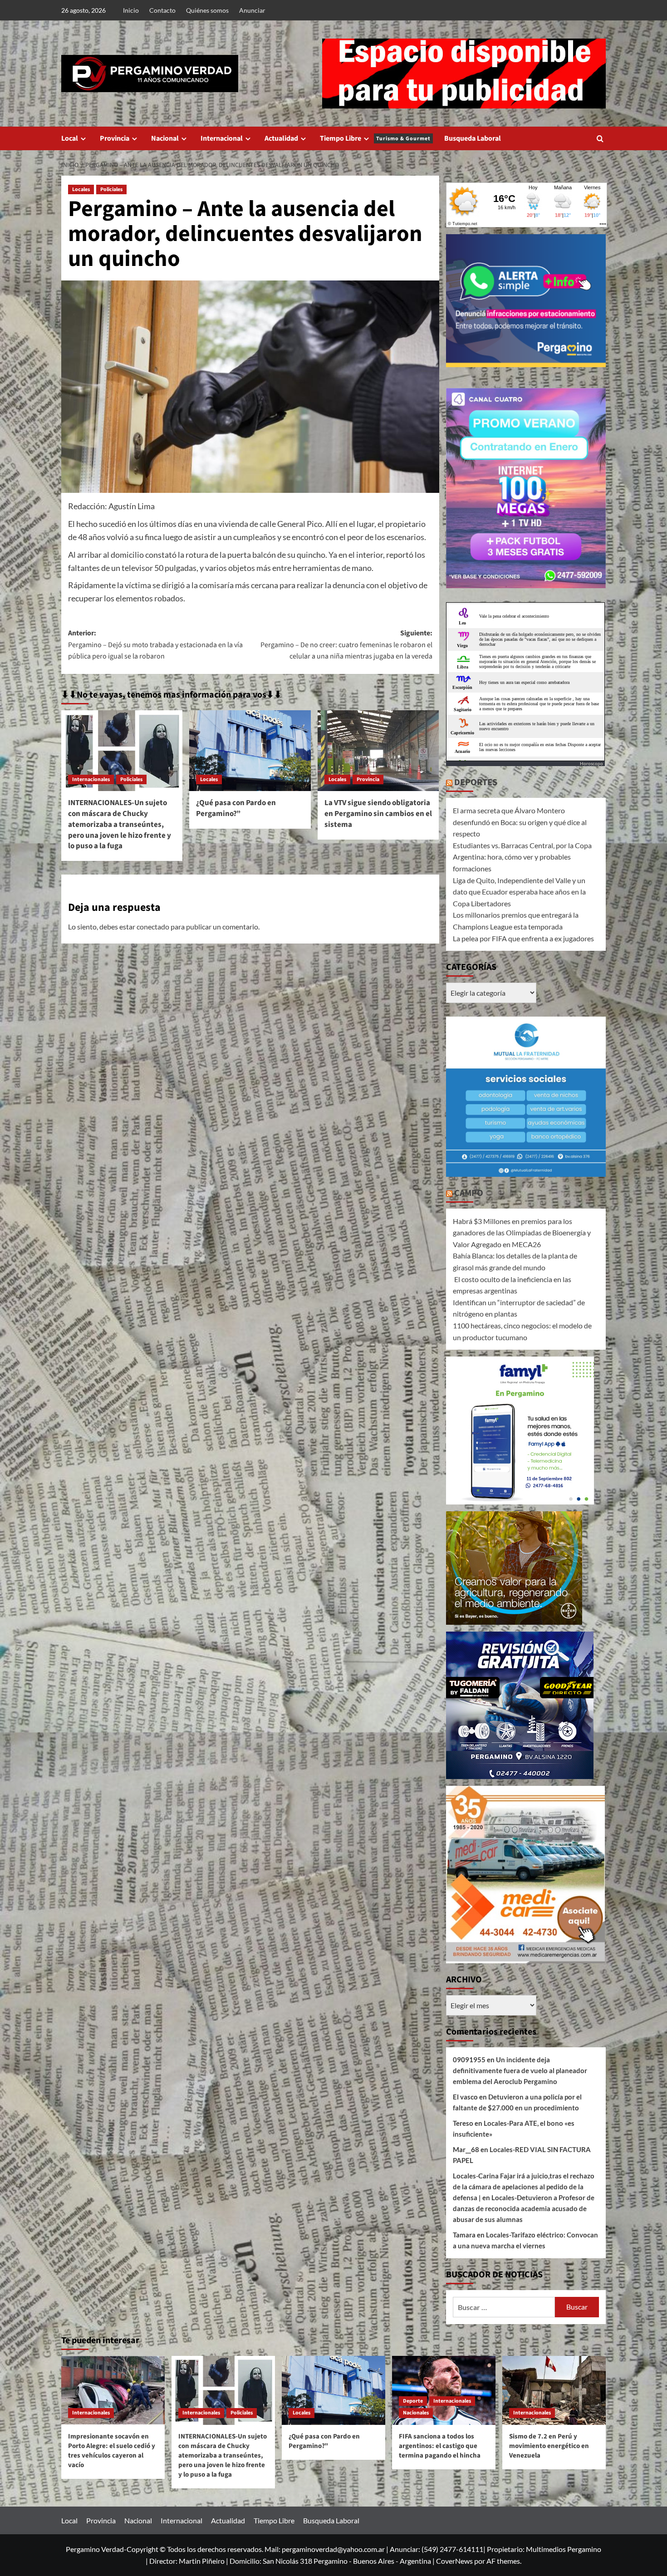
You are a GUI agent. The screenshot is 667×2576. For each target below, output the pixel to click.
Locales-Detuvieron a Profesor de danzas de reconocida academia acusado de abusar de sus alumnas (524, 2208)
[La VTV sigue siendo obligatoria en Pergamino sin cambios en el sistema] (378, 751)
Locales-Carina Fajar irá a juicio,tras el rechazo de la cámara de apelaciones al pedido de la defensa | (524, 2187)
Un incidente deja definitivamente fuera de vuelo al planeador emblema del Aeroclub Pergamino (520, 2070)
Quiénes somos (207, 10)
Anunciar (252, 10)
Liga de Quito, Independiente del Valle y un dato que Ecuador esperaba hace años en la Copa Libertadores (519, 892)
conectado (153, 927)
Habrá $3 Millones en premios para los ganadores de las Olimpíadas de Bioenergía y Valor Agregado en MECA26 (522, 1233)
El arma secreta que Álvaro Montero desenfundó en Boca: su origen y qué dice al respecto (520, 822)
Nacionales (416, 2413)
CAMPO (469, 1193)
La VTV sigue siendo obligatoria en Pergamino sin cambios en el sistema (378, 814)
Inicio (131, 10)
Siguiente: (346, 645)
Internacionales (91, 779)
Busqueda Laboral (473, 138)
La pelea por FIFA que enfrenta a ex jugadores (523, 938)
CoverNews (454, 2561)
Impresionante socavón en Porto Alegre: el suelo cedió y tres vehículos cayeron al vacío (112, 2451)
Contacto (162, 10)
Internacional (222, 138)
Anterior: (155, 645)
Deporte (413, 2401)
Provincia (115, 138)
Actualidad (281, 138)
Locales (81, 189)
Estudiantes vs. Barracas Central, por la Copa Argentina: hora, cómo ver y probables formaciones (522, 857)
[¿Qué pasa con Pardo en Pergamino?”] (250, 751)
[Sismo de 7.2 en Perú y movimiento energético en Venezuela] (554, 2390)
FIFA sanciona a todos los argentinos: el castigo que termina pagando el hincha (440, 2446)
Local (70, 138)
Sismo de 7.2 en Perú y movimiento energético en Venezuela (549, 2446)
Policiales (111, 189)
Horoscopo (591, 763)
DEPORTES (476, 782)
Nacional (165, 138)
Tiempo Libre (375, 138)
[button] (600, 139)
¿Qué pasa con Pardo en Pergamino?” (236, 808)
